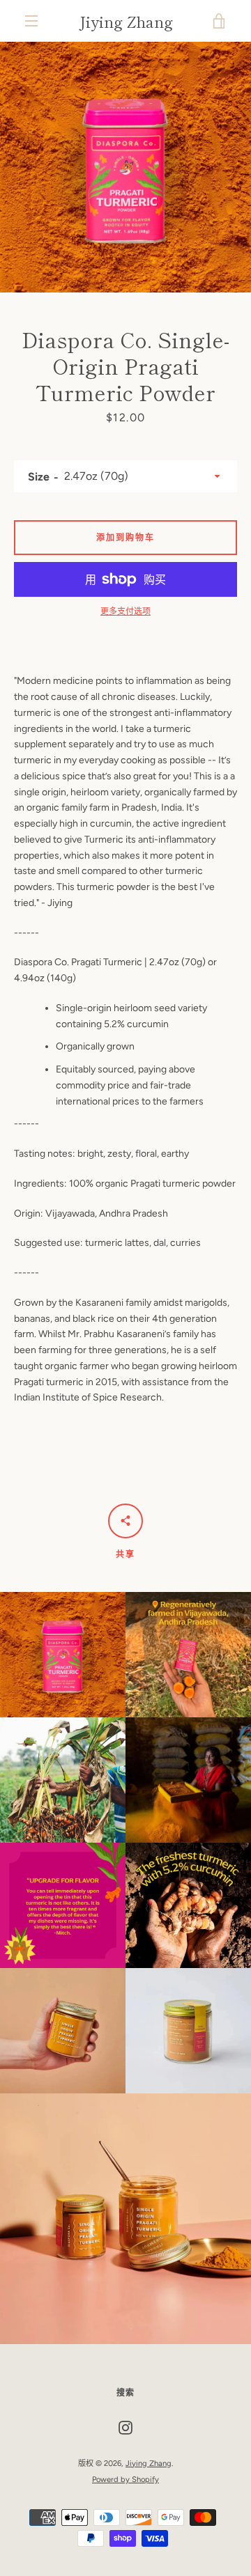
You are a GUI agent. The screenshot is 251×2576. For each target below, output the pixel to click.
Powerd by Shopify (125, 2479)
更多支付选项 (125, 611)
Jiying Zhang (126, 21)
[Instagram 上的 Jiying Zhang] (125, 2427)
